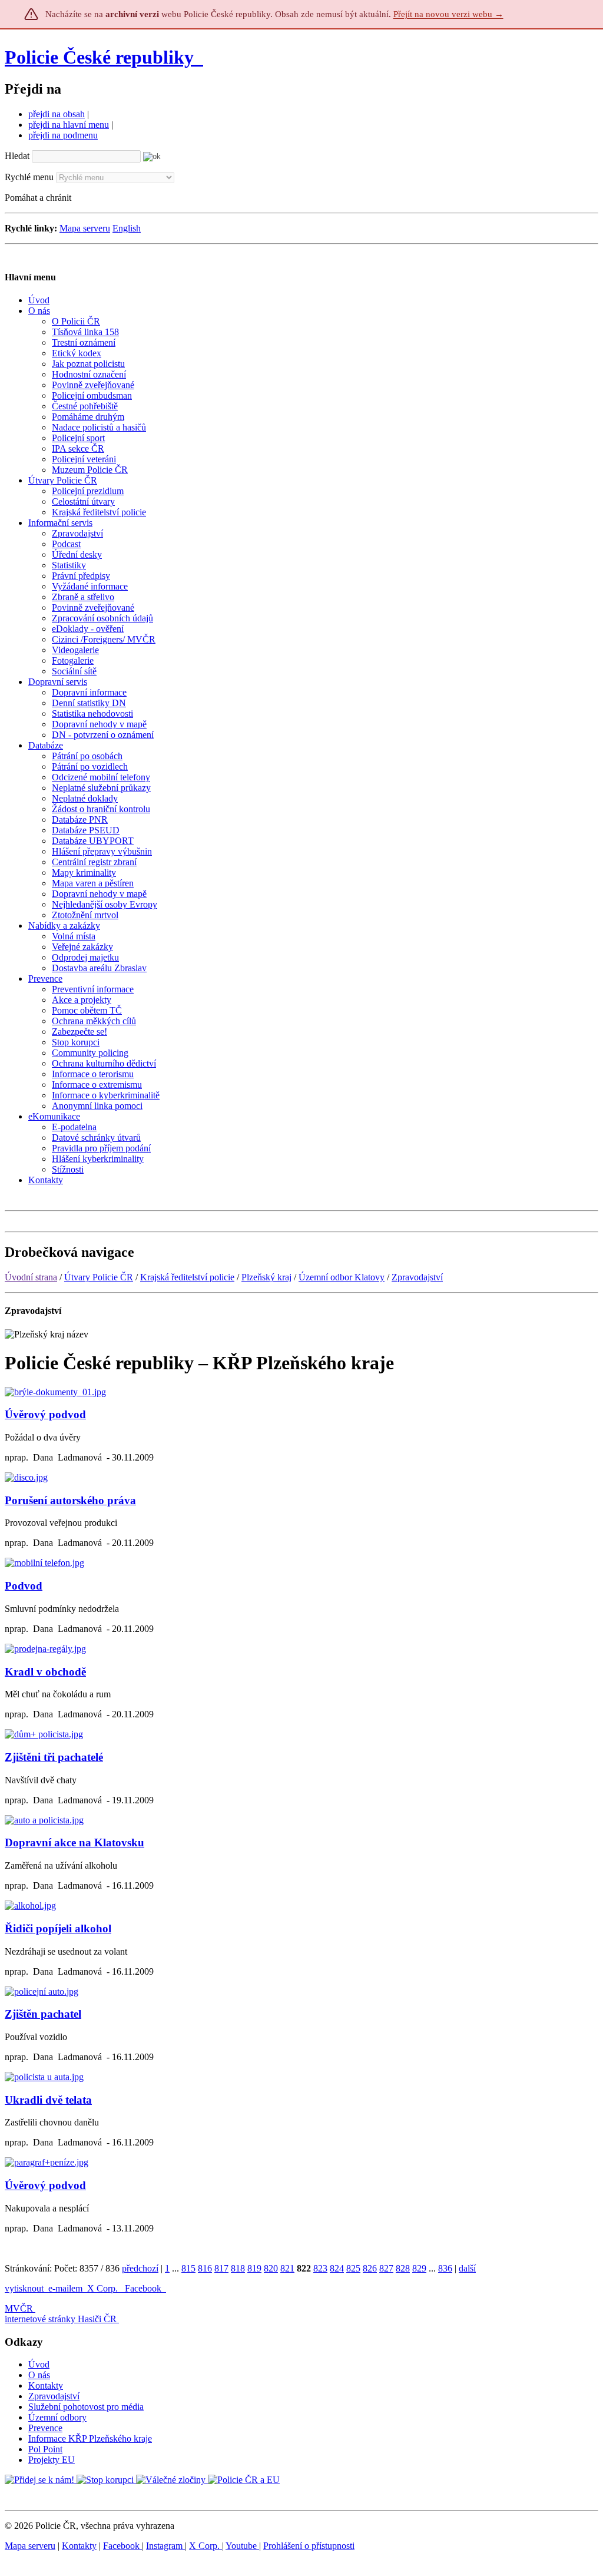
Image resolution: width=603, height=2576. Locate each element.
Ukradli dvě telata (48, 2100)
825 (353, 2268)
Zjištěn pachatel (43, 2014)
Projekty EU (52, 2460)
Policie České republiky (99, 57)
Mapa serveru (85, 228)
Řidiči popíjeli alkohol (58, 1928)
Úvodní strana (31, 1277)
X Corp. (104, 2288)
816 (205, 2268)
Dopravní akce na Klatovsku (74, 1842)
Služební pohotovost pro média (86, 2407)
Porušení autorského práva (70, 1500)
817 (221, 2268)
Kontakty (46, 2385)
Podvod (24, 1586)
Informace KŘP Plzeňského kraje (90, 2438)
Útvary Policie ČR (99, 1277)
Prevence (45, 2428)
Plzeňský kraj (266, 1277)
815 (188, 2268)
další (467, 2268)
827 (386, 2268)
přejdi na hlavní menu (69, 125)
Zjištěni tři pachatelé (54, 1757)
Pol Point (45, 2449)
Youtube (242, 2546)
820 (271, 2268)
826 (370, 2268)
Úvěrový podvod (45, 1414)
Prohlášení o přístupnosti (309, 2546)
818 (238, 2268)
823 (320, 2268)
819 (254, 2268)
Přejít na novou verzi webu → (448, 14)
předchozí (140, 2268)
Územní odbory (57, 2417)
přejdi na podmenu (63, 135)
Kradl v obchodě (45, 1672)
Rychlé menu (29, 177)
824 (337, 2268)
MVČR (19, 2308)
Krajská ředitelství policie (187, 1277)
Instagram (165, 2546)
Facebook (144, 2288)
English (127, 228)
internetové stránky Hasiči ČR (61, 2319)
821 (287, 2268)
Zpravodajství (417, 1277)
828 (403, 2268)
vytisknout (24, 2288)
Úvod (39, 2364)
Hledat (17, 156)
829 (419, 2268)
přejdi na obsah (57, 114)
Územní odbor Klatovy (342, 1277)
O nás (39, 2375)
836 (445, 2268)
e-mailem (65, 2288)
